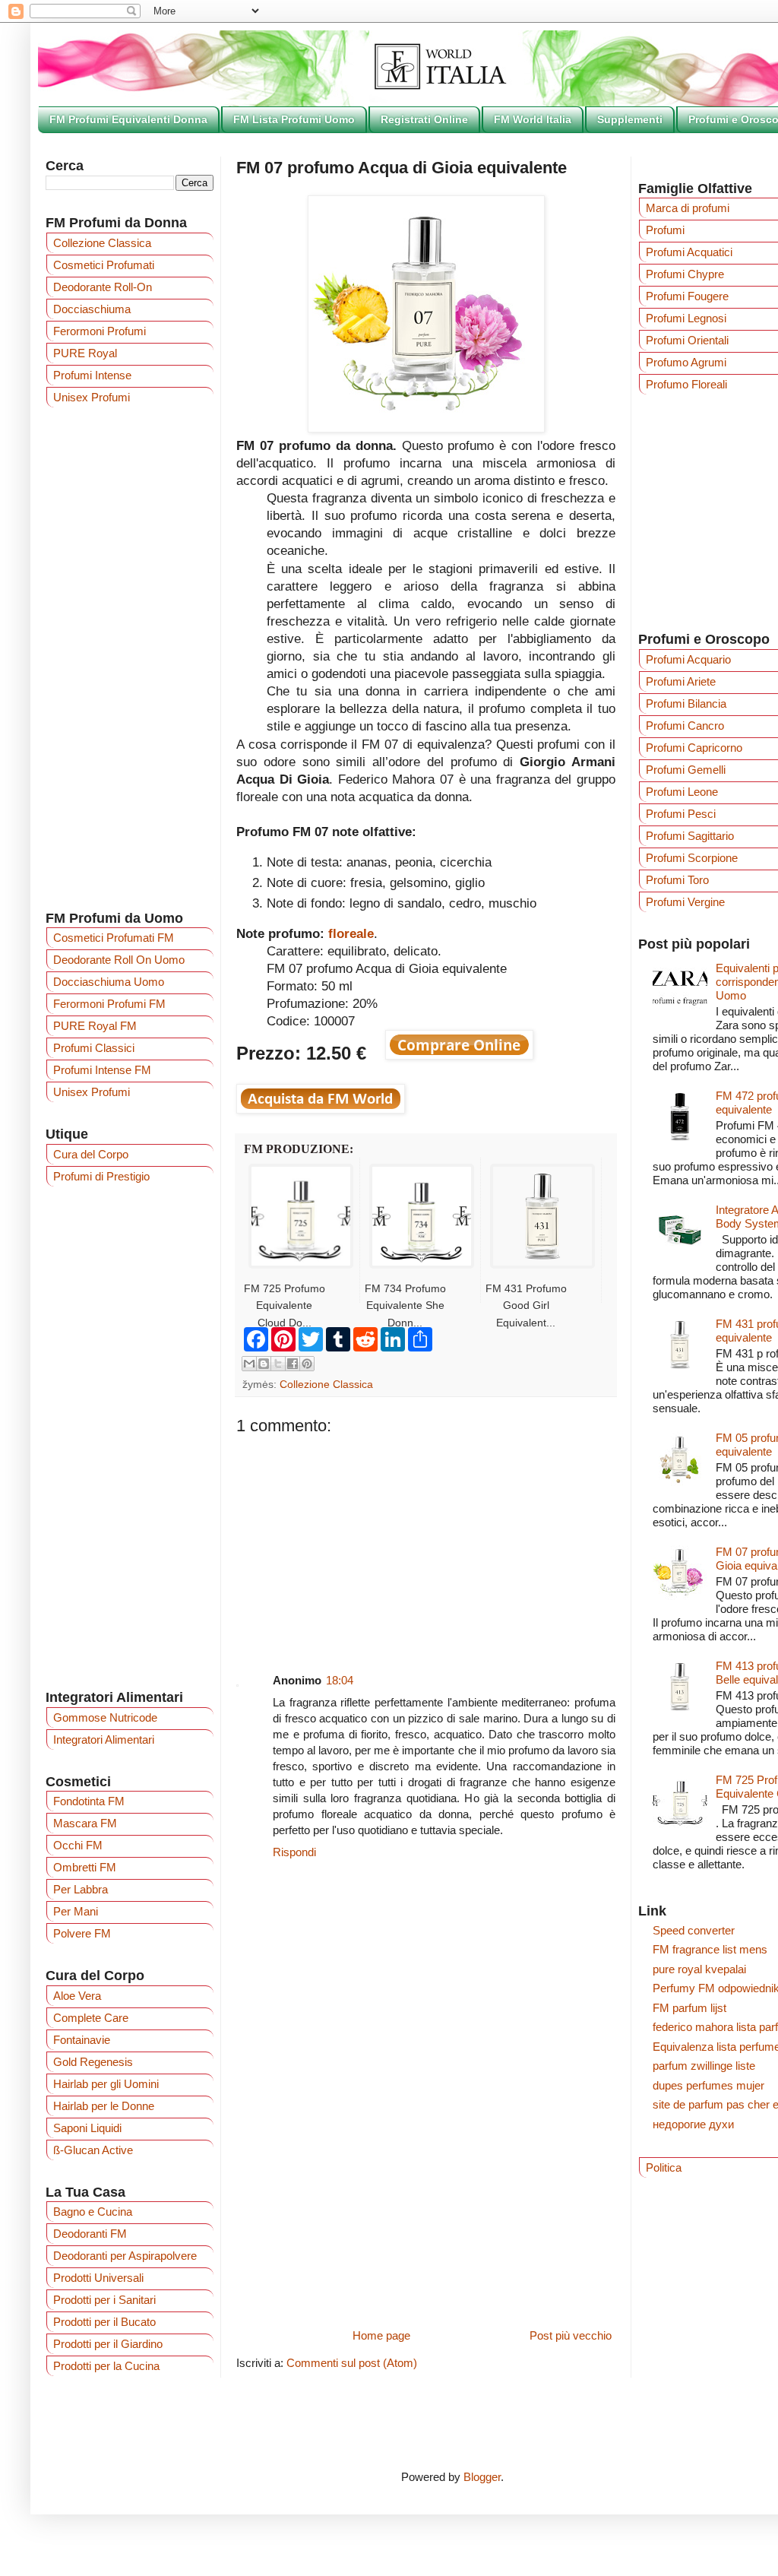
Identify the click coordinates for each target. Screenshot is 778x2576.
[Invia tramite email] (249, 1364)
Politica (664, 2167)
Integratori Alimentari (104, 1740)
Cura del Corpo (91, 1154)
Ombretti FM (85, 1867)
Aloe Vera (77, 1996)
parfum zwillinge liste (704, 2066)
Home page (381, 2335)
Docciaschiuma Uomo (109, 982)
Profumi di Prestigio (101, 1176)
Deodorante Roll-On (103, 287)
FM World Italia (533, 119)
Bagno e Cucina (93, 2212)
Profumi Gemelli (686, 770)
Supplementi (630, 119)
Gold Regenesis (93, 2062)
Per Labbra (81, 1889)
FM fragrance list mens (710, 1949)
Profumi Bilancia (686, 703)
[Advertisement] (426, 1542)
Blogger (482, 2477)
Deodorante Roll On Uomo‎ (119, 960)
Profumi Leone (682, 792)
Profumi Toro (677, 880)
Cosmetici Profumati (104, 265)
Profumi (665, 230)
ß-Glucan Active (93, 2150)
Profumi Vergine (685, 902)
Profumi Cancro (685, 726)
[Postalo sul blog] (264, 1364)
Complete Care (91, 2018)
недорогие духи (693, 2124)
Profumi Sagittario (690, 836)
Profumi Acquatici (689, 252)
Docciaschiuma (92, 309)
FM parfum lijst (689, 2008)
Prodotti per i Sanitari (104, 2300)
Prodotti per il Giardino (108, 2344)
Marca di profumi (688, 208)
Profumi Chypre (685, 274)
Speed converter (694, 1930)
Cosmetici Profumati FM (114, 938)
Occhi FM (78, 1845)
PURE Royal (85, 353)
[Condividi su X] (278, 1364)
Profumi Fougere (687, 296)
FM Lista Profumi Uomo (294, 119)
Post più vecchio (571, 2335)
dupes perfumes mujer (708, 2085)
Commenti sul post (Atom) (352, 2363)
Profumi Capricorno (694, 748)
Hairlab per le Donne (104, 2106)
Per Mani (76, 1911)
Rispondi (294, 1852)
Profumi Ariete (681, 681)
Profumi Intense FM (102, 1070)
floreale (351, 933)
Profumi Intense (92, 375)
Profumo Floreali (686, 384)
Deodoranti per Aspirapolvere (125, 2256)
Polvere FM (82, 1933)
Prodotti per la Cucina (106, 2366)
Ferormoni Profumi (100, 331)
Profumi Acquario (688, 659)
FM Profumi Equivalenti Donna (128, 119)
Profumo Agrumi (686, 362)
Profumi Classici (94, 1048)
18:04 (340, 1680)
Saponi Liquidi (87, 2128)
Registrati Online (424, 119)
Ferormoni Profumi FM (109, 1004)
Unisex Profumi (92, 397)
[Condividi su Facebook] (293, 1364)
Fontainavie (82, 2040)
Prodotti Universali (98, 2278)
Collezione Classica (326, 1385)
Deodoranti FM (90, 2234)
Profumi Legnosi (686, 318)
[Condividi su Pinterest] (307, 1364)
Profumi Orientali (687, 340)
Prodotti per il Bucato (104, 2322)
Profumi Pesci (681, 814)
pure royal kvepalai (699, 1969)
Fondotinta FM (89, 1801)
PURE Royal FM (95, 1026)
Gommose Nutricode (105, 1717)
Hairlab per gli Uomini (106, 2084)
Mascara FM (85, 1823)
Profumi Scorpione (692, 858)
